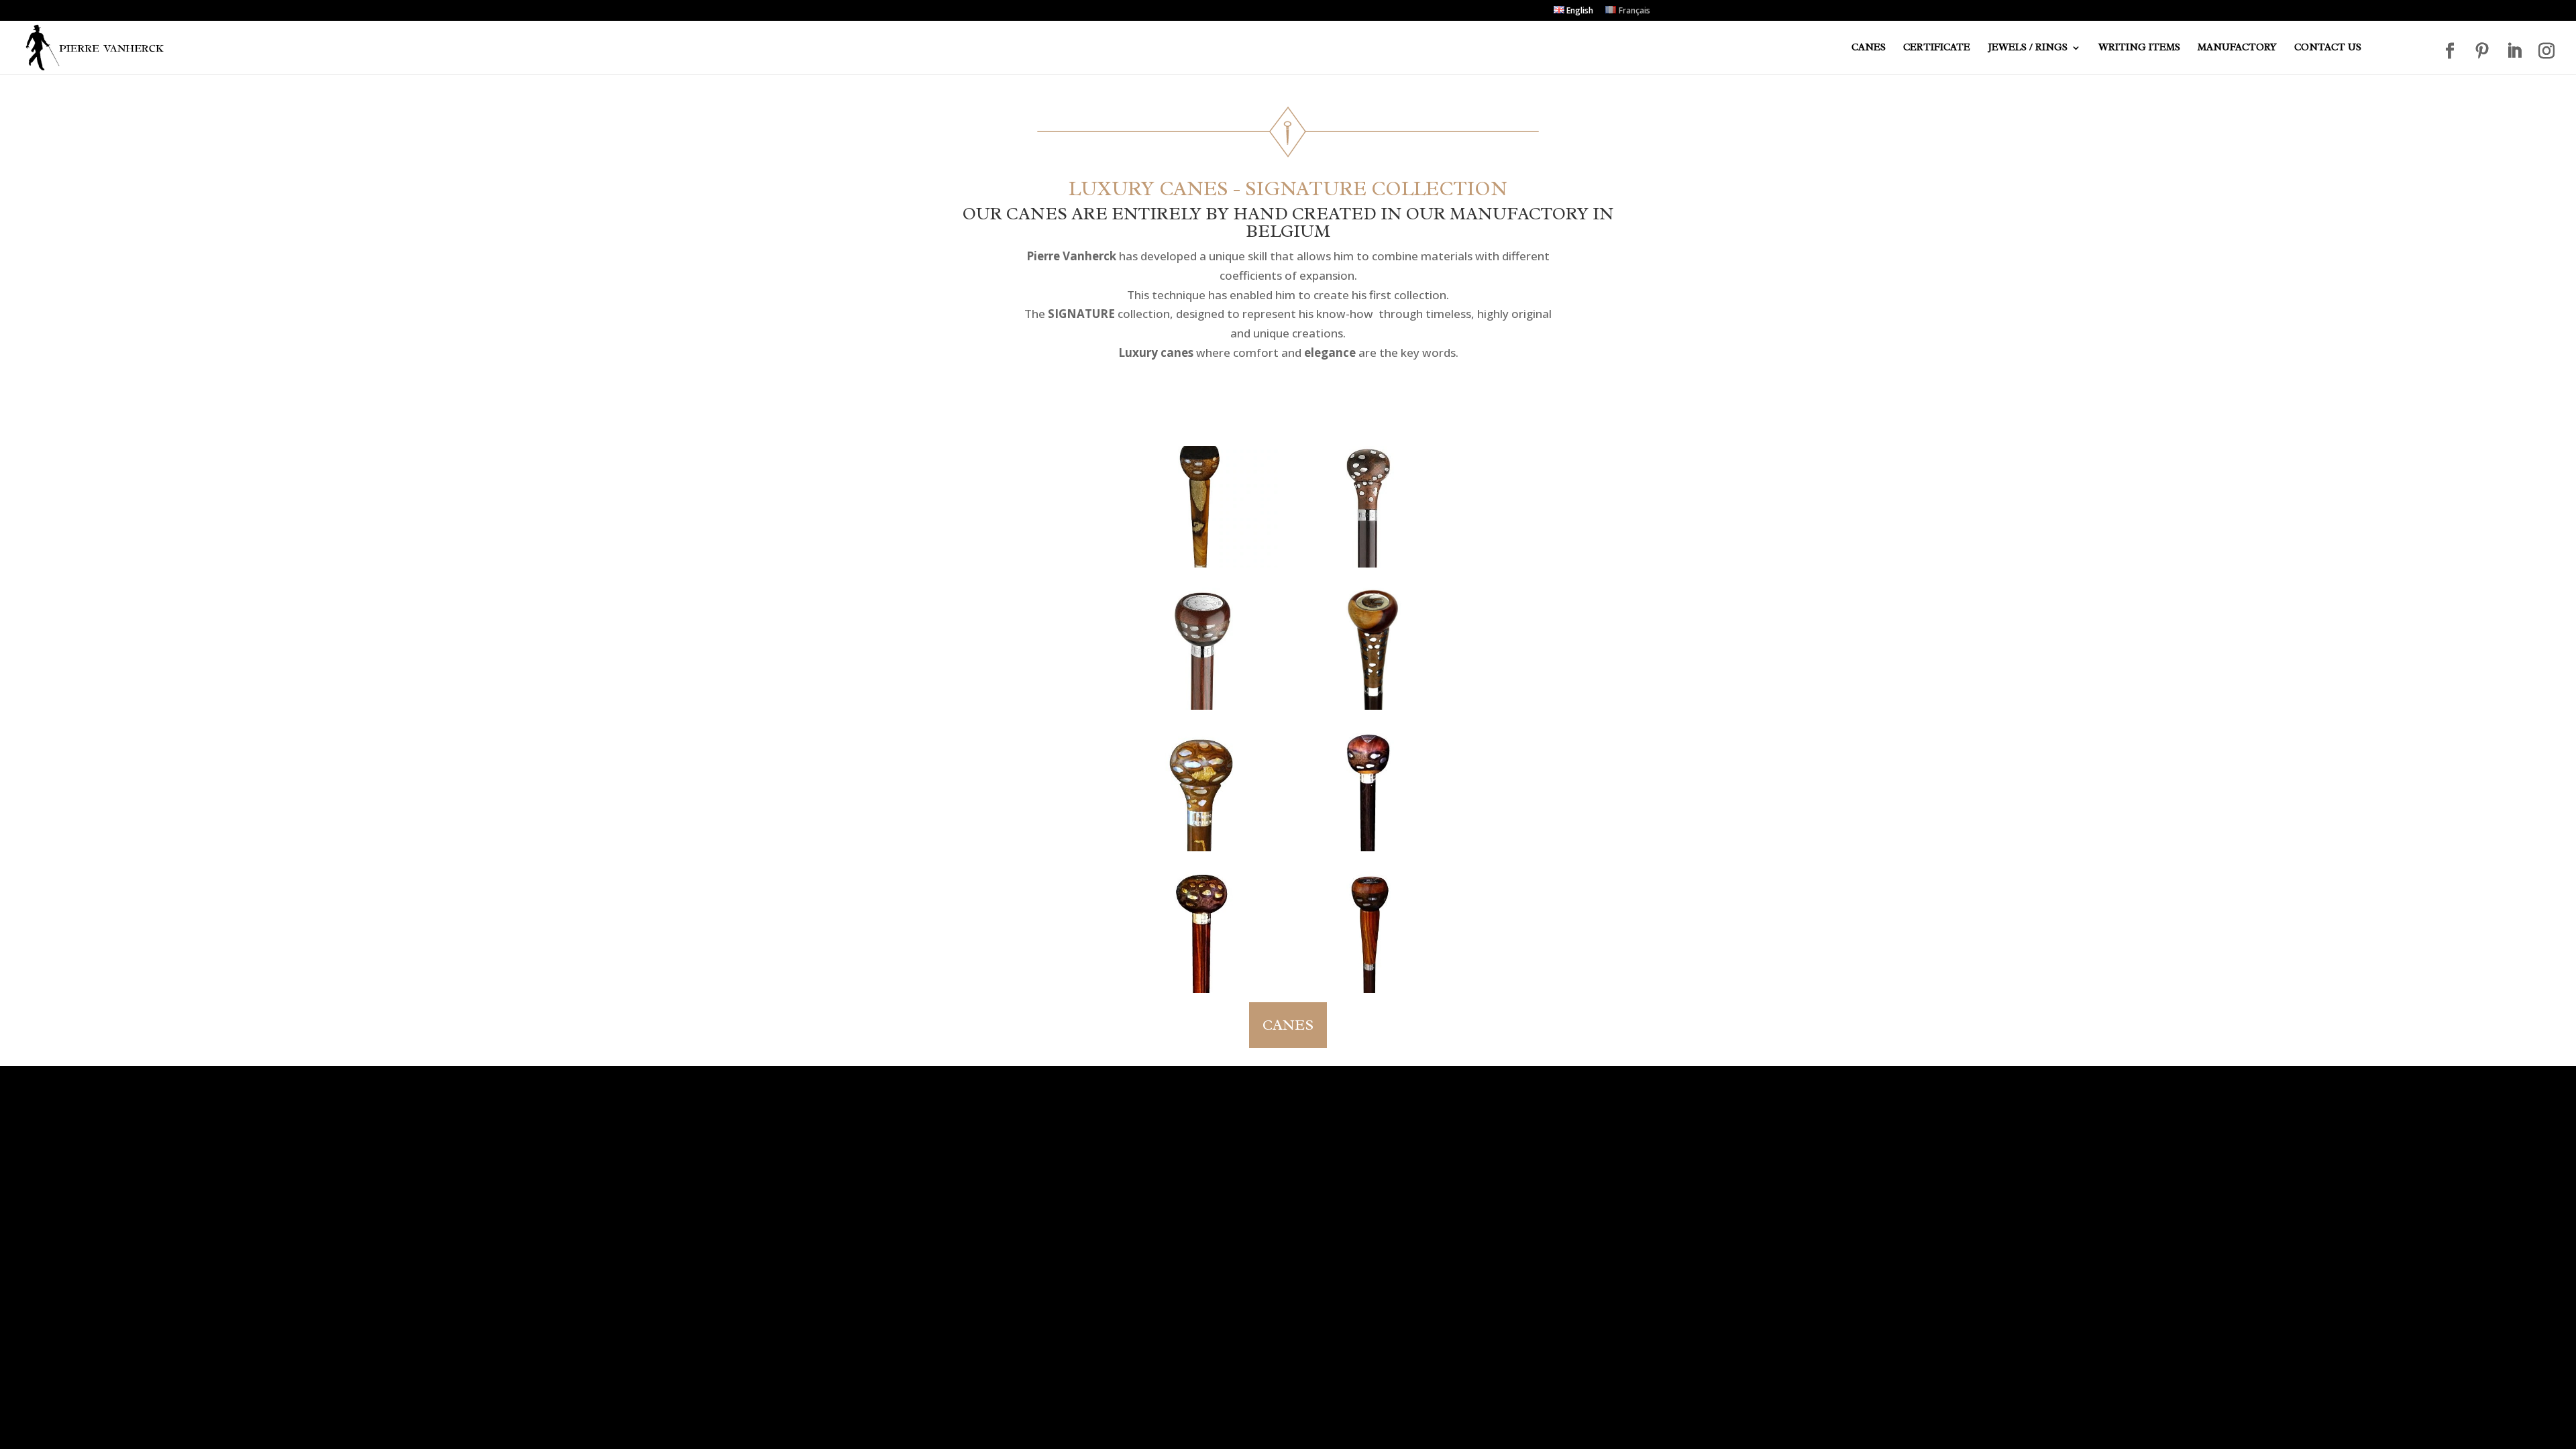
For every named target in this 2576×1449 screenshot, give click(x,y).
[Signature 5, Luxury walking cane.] (1204, 648)
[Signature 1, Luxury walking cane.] (1204, 932)
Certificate (1937, 48)
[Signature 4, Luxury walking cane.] (1372, 648)
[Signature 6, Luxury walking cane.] (1372, 507)
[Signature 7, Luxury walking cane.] (1372, 932)
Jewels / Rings (2028, 48)
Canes (1869, 48)
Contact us (2328, 48)
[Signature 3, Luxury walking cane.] (1204, 791)
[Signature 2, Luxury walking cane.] (1372, 791)
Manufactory (2237, 48)
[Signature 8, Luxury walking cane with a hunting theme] (1204, 507)
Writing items (2139, 48)
